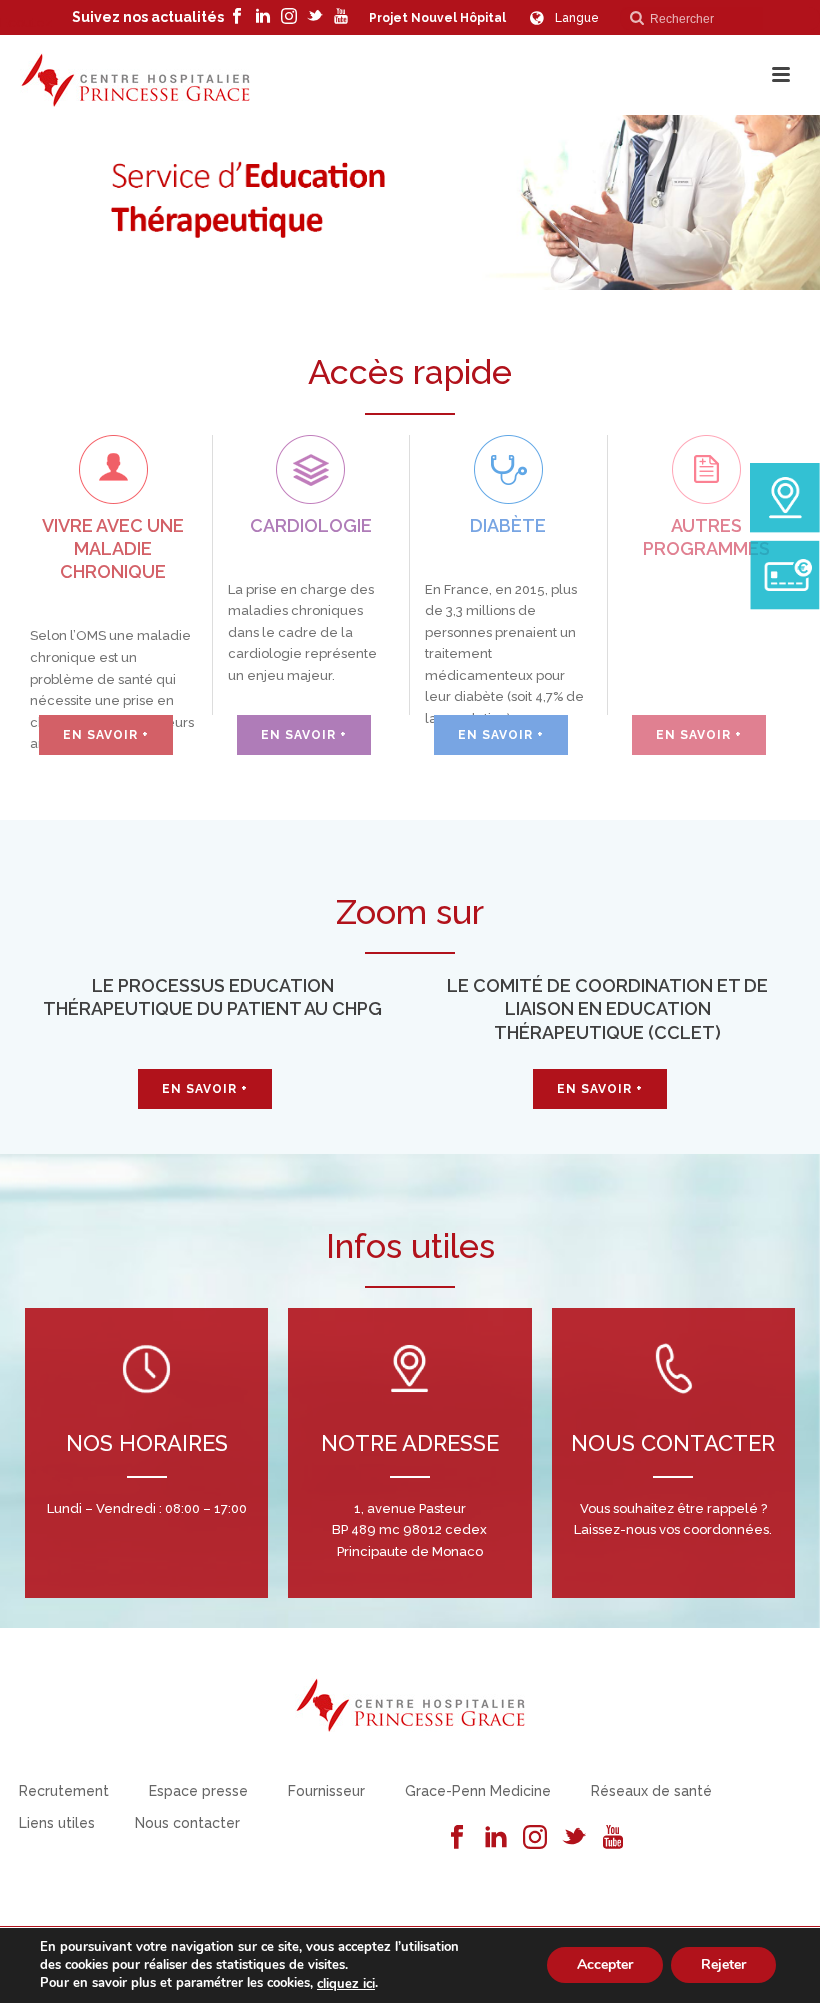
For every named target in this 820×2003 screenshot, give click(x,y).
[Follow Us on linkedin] (496, 1838)
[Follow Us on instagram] (535, 1838)
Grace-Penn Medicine (478, 1791)
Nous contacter (187, 1823)
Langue (577, 18)
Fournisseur (326, 1791)
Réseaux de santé (651, 1791)
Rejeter (723, 1965)
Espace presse (198, 1791)
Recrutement (64, 1791)
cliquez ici (346, 1984)
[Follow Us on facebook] (457, 1838)
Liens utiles (57, 1823)
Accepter (605, 1965)
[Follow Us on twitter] (574, 1838)
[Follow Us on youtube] (613, 1838)
